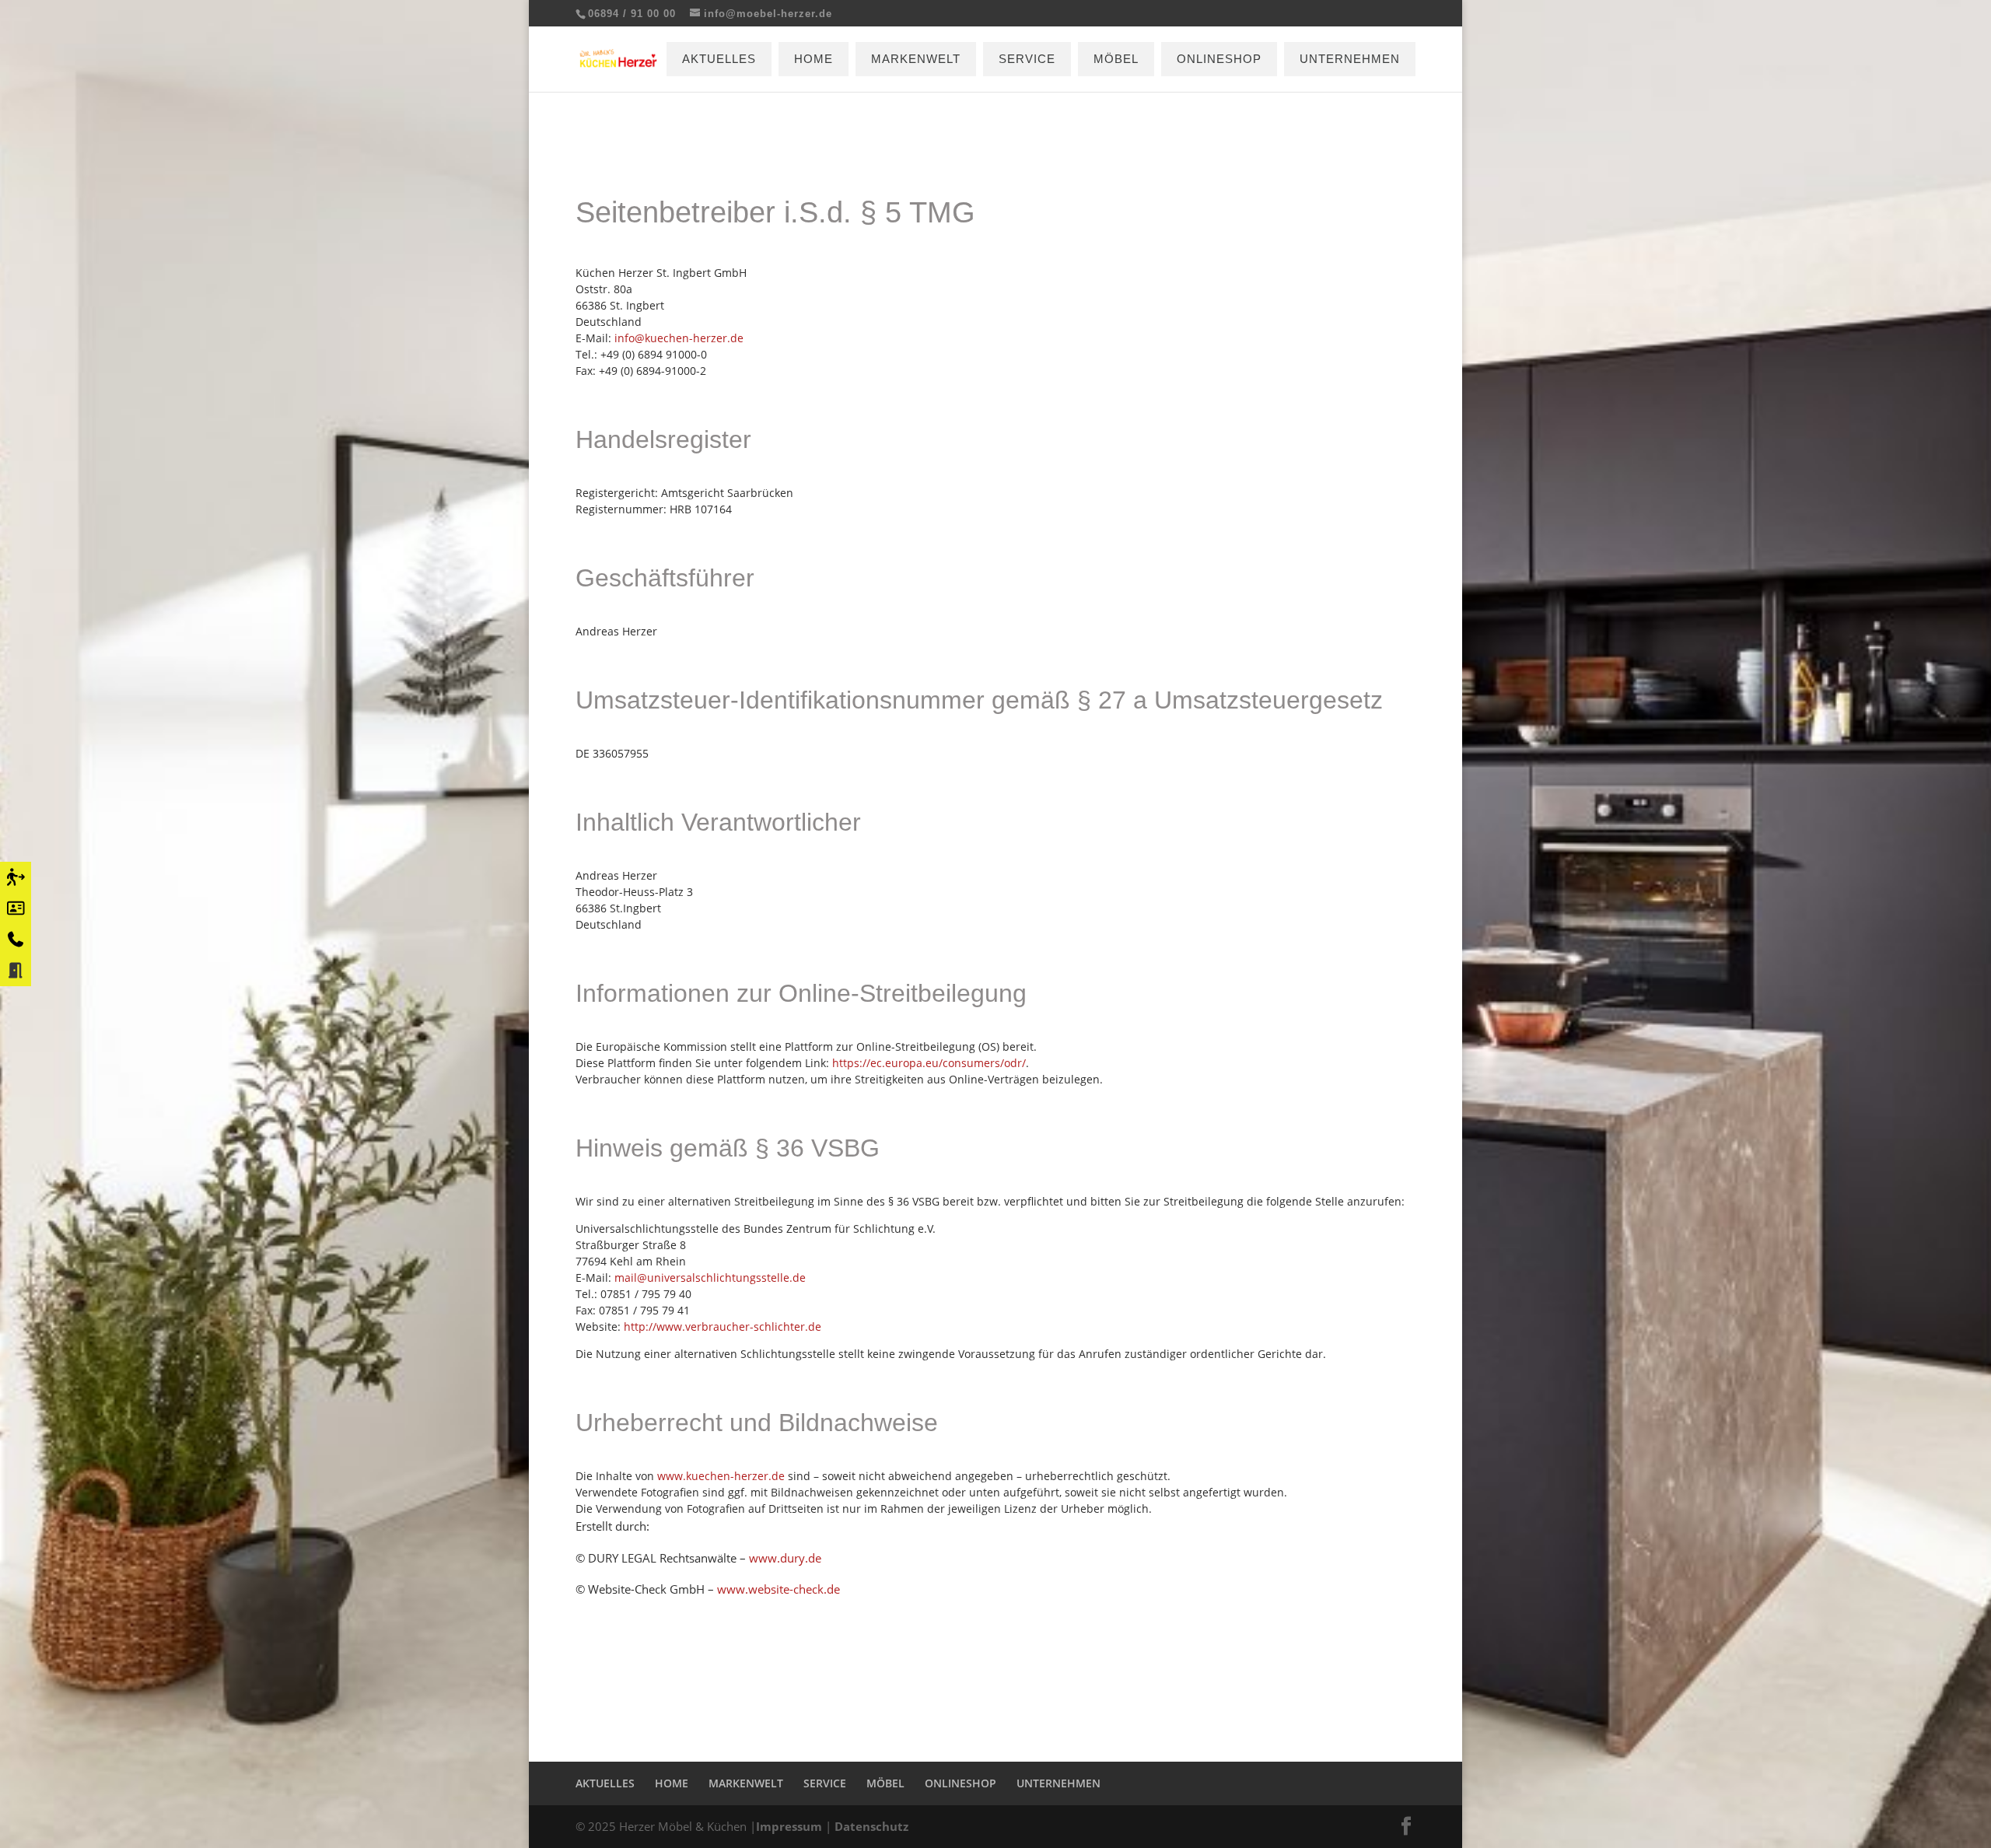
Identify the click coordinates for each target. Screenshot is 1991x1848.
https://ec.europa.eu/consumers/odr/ (929, 1063)
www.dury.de (785, 1558)
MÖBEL (1116, 59)
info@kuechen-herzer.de (679, 338)
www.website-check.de (779, 1589)
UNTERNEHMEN (1350, 59)
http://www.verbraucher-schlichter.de (723, 1326)
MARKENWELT (916, 59)
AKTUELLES (719, 59)
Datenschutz (871, 1826)
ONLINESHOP (1219, 59)
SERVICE (1027, 59)
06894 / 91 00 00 (632, 14)
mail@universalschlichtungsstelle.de (710, 1277)
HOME (814, 59)
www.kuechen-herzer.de (721, 1476)
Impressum (789, 1826)
